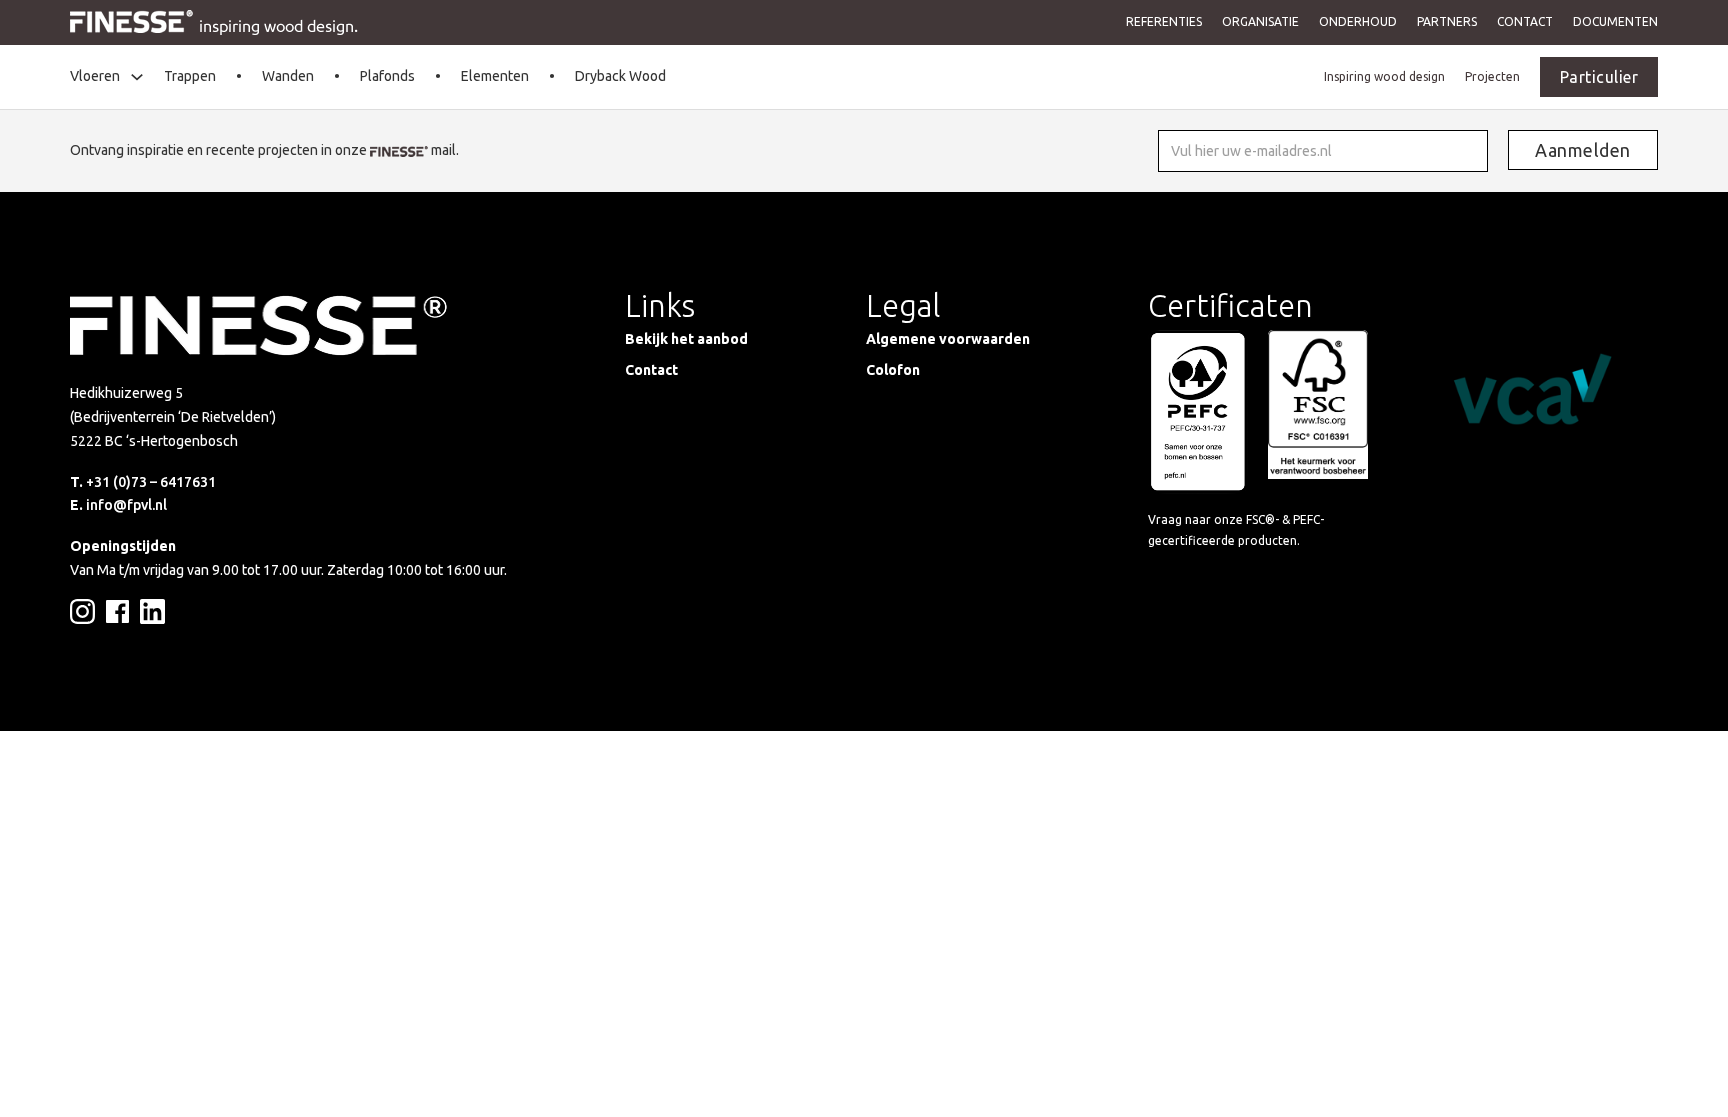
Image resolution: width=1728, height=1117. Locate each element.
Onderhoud (1358, 21)
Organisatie (1260, 21)
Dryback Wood (620, 76)
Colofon (893, 370)
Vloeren (95, 76)
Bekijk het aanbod (686, 339)
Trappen (190, 76)
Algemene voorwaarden (948, 339)
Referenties (1164, 21)
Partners (1447, 21)
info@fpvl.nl (126, 505)
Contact (1525, 21)
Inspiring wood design (1384, 76)
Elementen (495, 76)
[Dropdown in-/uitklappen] (137, 77)
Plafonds (387, 76)
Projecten (1492, 76)
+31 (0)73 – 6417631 (151, 482)
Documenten (1615, 21)
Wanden (288, 76)
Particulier (1599, 77)
